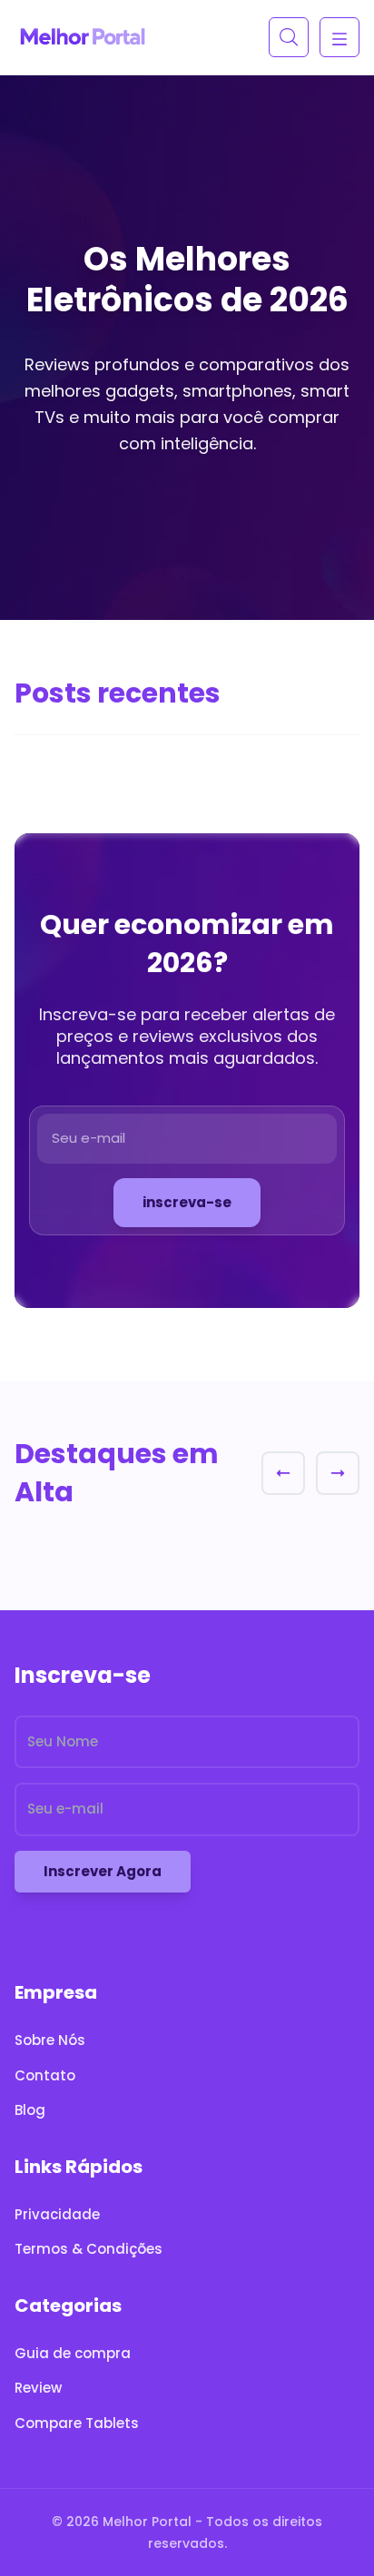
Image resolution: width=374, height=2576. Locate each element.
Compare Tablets (77, 2423)
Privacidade (57, 2214)
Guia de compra (73, 2353)
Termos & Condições (89, 2249)
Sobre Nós (50, 2040)
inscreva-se (187, 1202)
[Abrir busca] (289, 37)
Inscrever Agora (103, 1871)
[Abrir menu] (340, 37)
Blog (30, 2110)
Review (38, 2388)
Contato (45, 2075)
